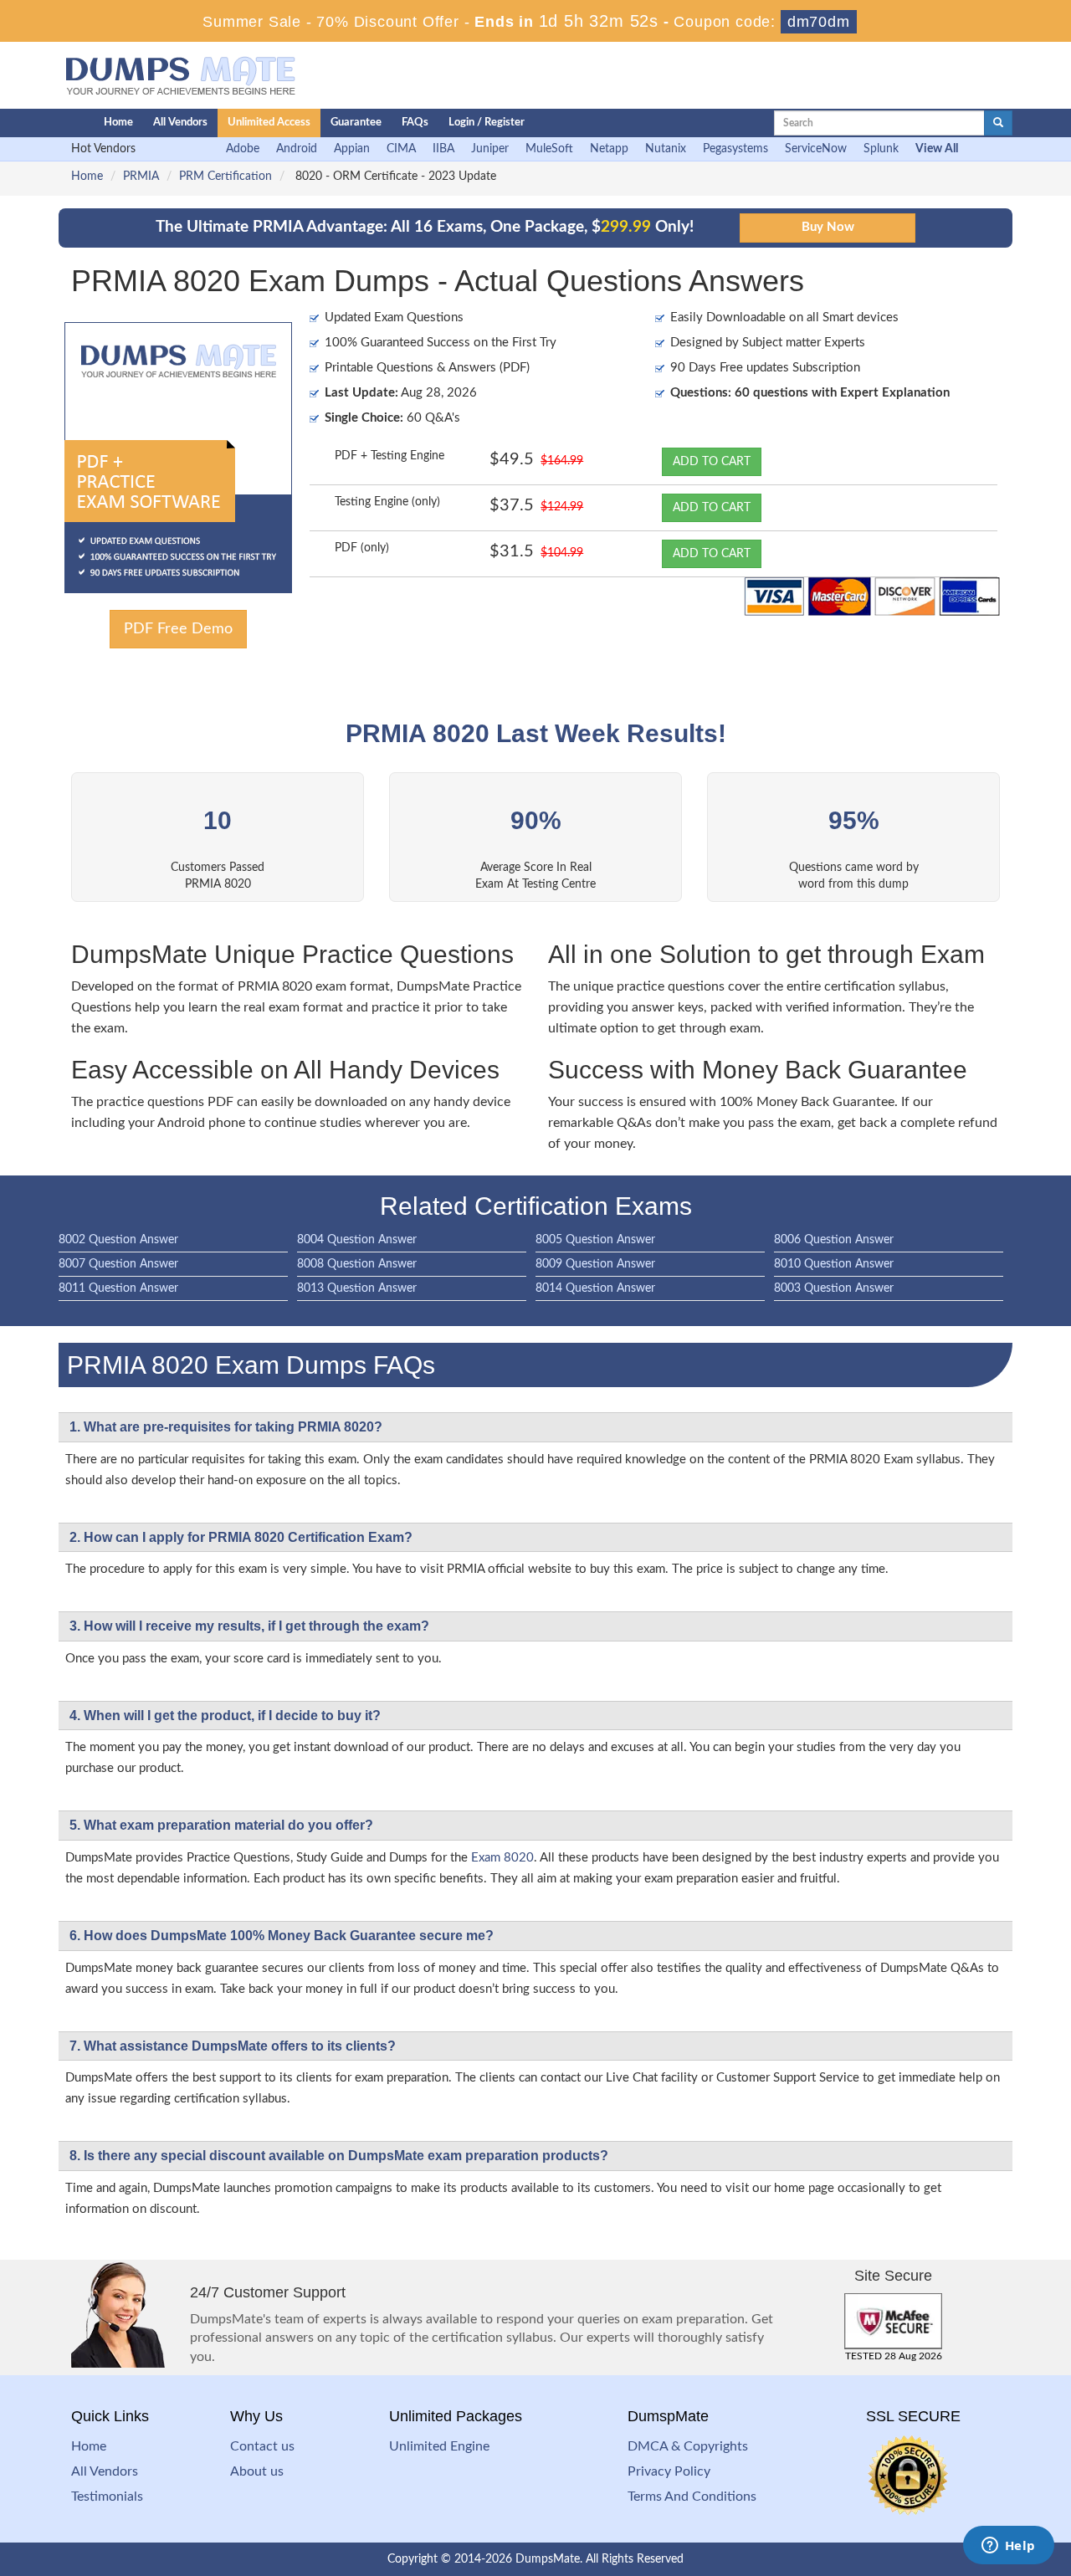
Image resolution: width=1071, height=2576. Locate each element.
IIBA (443, 149)
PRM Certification (225, 177)
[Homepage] (48, 123)
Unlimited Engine (439, 2446)
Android (297, 149)
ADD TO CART (712, 462)
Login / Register (487, 123)
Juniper (490, 149)
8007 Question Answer (118, 1264)
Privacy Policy (669, 2471)
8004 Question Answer (357, 1240)
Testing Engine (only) (387, 502)
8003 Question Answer (834, 1288)
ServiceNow (816, 149)
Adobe (243, 149)
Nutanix (666, 149)
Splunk (881, 149)
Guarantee (356, 123)
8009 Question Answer (595, 1264)
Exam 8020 (502, 1858)
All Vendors (180, 123)
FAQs (415, 123)
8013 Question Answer (357, 1288)
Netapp (609, 149)
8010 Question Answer (834, 1264)
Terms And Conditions (692, 2497)
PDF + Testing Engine (389, 456)
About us (257, 2471)
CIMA (401, 149)
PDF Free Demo (178, 629)
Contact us (262, 2446)
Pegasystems (735, 149)
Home (118, 123)
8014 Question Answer (595, 1288)
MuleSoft (549, 149)
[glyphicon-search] (998, 123)
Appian (352, 149)
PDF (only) (362, 548)
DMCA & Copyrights (688, 2446)
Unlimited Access (269, 123)
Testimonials (107, 2497)
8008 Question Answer (357, 1264)
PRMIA (141, 177)
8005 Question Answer (595, 1240)
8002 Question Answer (118, 1240)
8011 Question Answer (118, 1288)
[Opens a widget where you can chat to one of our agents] (1008, 2547)
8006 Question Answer (834, 1240)
